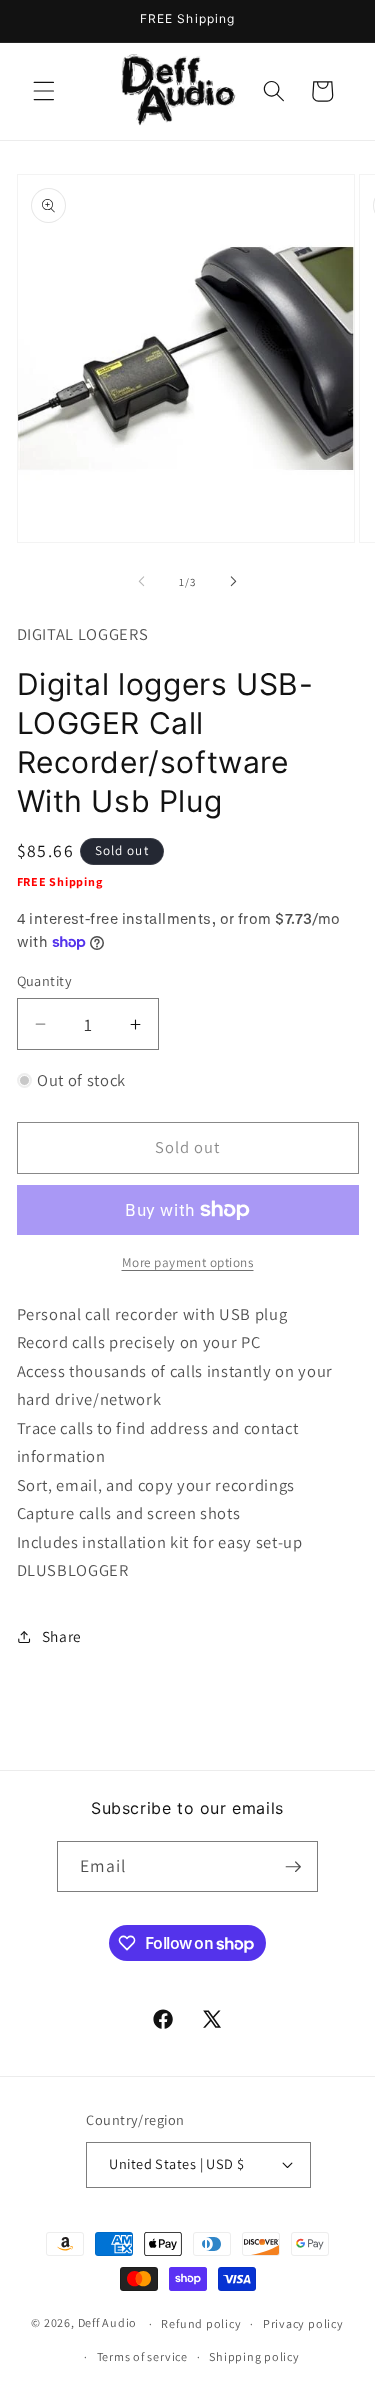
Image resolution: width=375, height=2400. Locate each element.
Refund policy (201, 2323)
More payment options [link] (188, 1262)
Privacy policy (303, 2323)
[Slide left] (141, 582)
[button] (44, 91)
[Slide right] (234, 582)
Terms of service (142, 2356)
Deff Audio (108, 2323)
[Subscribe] (293, 1867)
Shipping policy (254, 2356)
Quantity (45, 980)
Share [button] (62, 1636)
